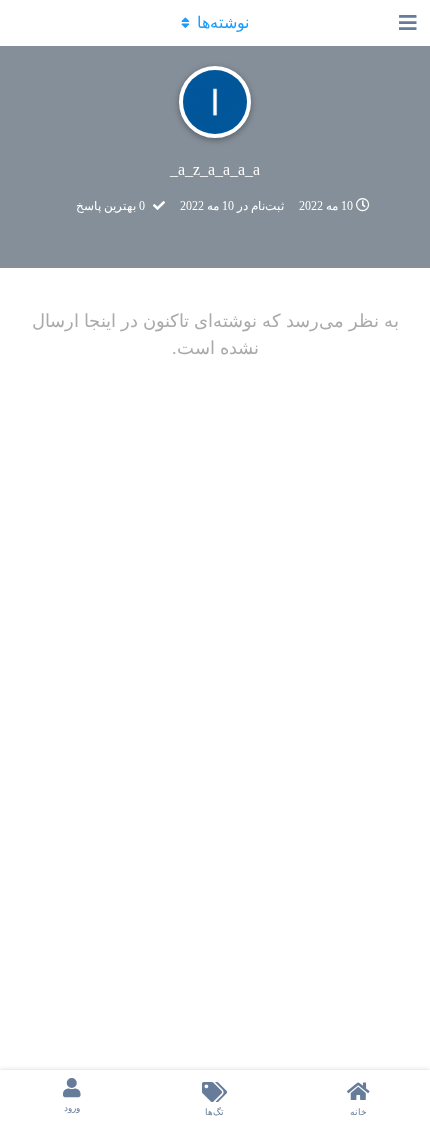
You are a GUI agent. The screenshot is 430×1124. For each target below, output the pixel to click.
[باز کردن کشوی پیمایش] (410, 23)
